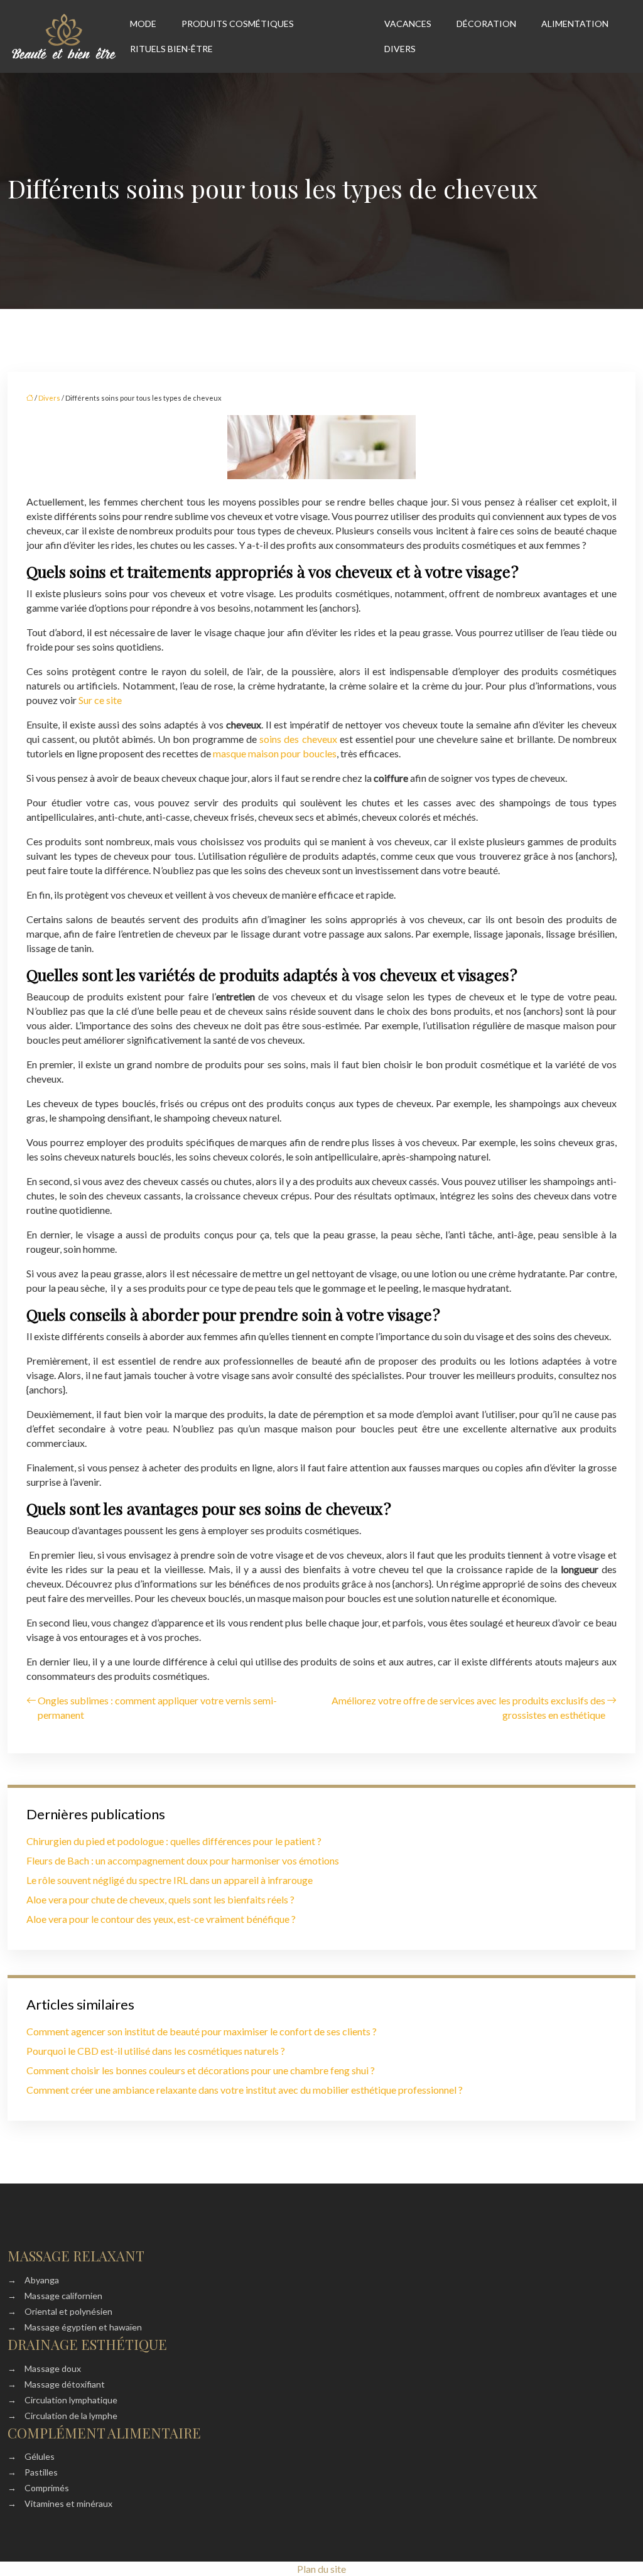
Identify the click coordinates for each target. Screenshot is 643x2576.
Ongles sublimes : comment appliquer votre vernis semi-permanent (157, 1707)
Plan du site (321, 2569)
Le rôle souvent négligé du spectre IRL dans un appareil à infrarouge (170, 1880)
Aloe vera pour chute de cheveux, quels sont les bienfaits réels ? (160, 1899)
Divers (400, 49)
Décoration (486, 24)
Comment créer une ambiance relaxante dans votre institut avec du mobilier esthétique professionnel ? (245, 2090)
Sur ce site (100, 700)
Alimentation (575, 24)
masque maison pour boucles (275, 753)
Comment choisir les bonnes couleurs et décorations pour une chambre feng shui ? (201, 2070)
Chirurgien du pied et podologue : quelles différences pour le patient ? (174, 1841)
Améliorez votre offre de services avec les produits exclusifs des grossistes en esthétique (468, 1707)
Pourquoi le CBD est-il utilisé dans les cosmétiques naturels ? (156, 2051)
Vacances (408, 24)
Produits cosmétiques (238, 24)
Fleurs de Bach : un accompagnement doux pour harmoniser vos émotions (183, 1860)
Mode (143, 24)
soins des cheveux (298, 739)
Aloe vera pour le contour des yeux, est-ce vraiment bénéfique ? (161, 1919)
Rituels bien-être (171, 49)
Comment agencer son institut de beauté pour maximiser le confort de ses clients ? (202, 2031)
